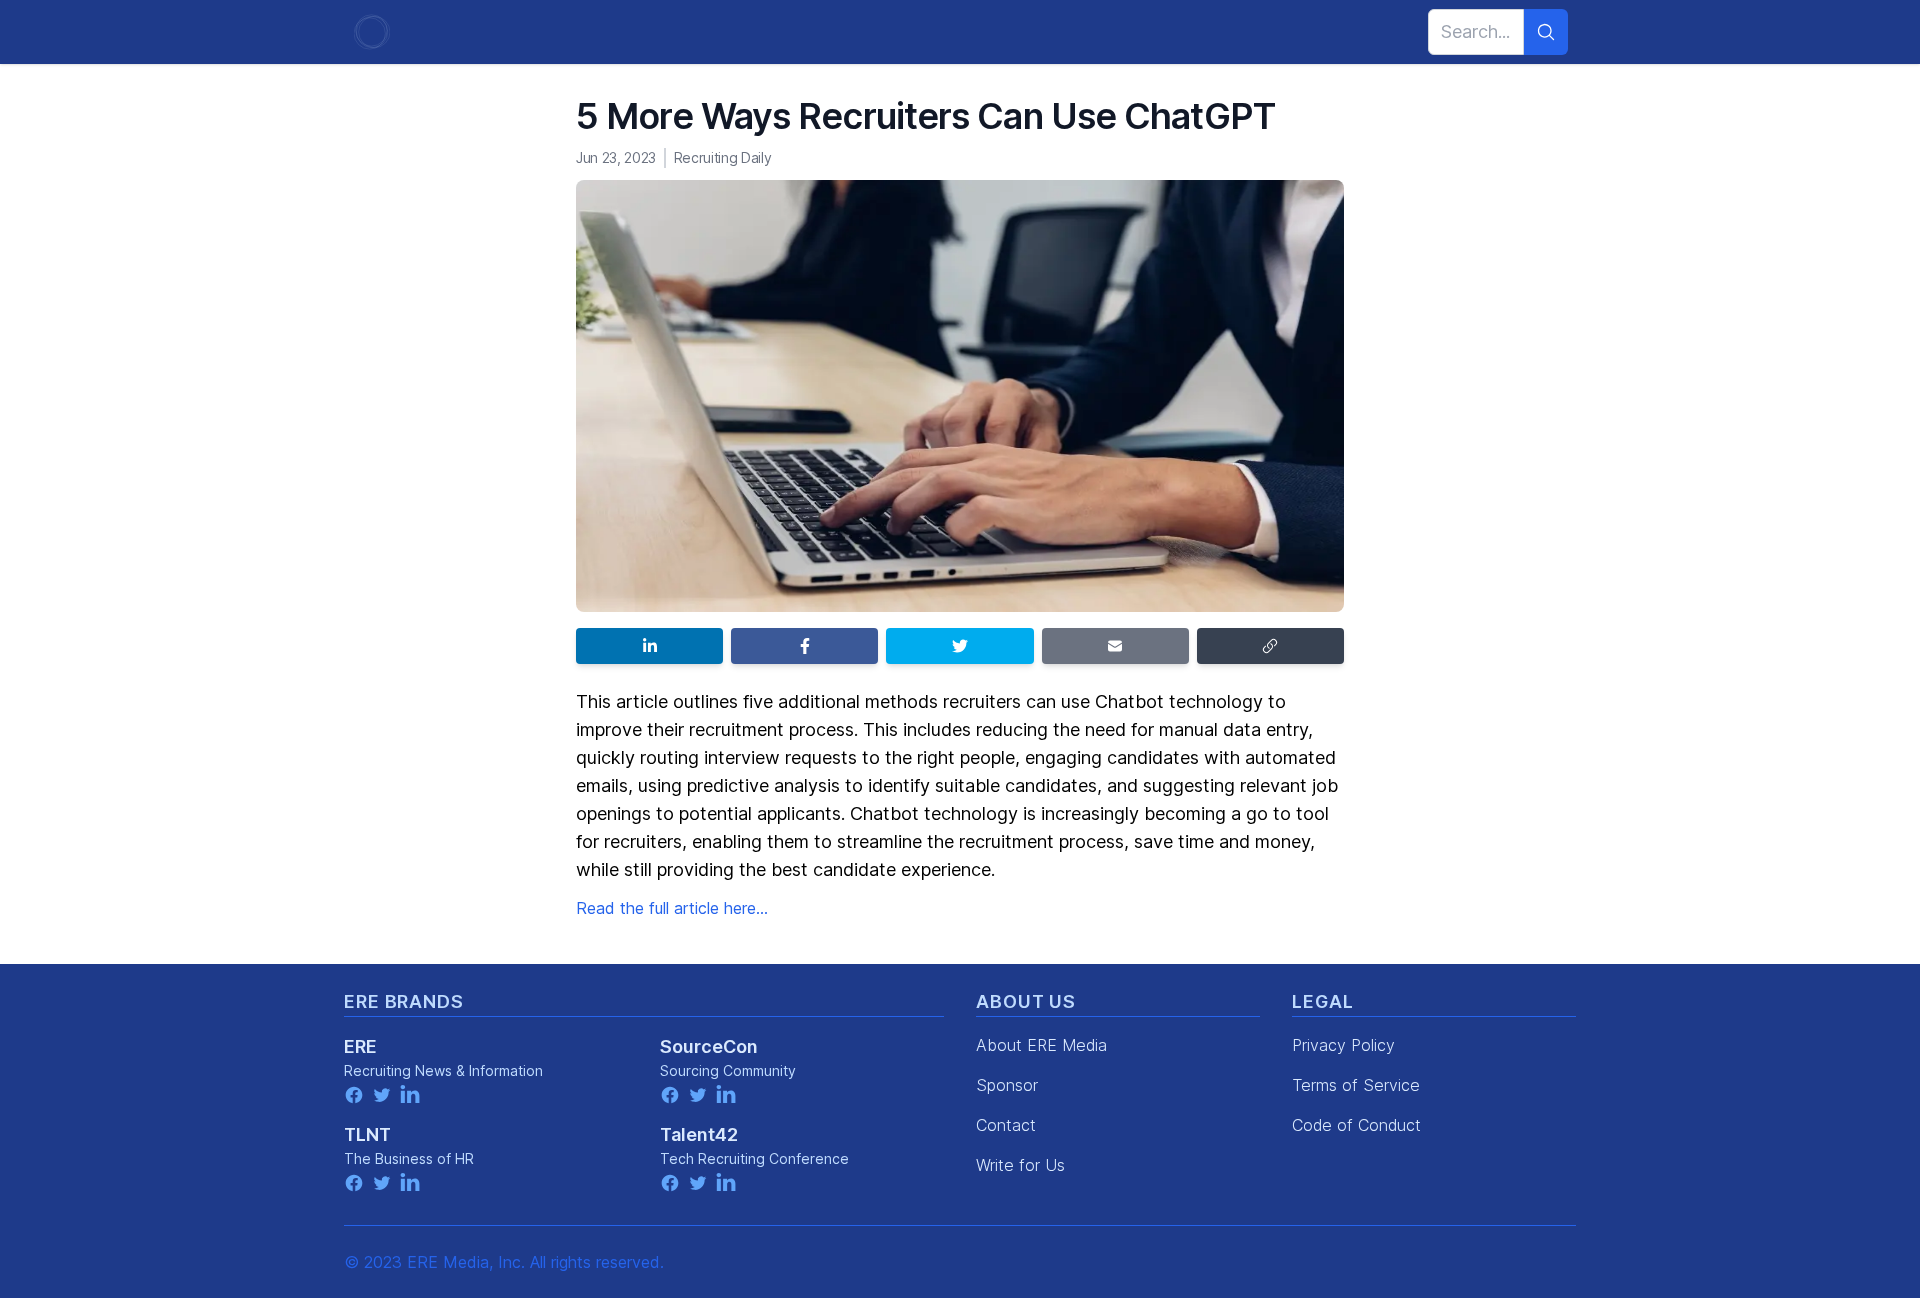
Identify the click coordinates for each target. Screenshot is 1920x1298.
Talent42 (699, 1134)
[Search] (1546, 32)
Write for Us (1020, 1165)
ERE (360, 1046)
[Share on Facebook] (804, 646)
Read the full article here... (672, 908)
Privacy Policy (1343, 1045)
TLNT (367, 1134)
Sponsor (1007, 1085)
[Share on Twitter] (959, 646)
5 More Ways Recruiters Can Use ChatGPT (925, 116)
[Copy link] (1270, 646)
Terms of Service (1356, 1085)
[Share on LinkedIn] (649, 646)
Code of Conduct (1356, 1125)
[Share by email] (1115, 646)
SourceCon (709, 1046)
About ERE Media (1041, 1045)
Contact (1006, 1125)
